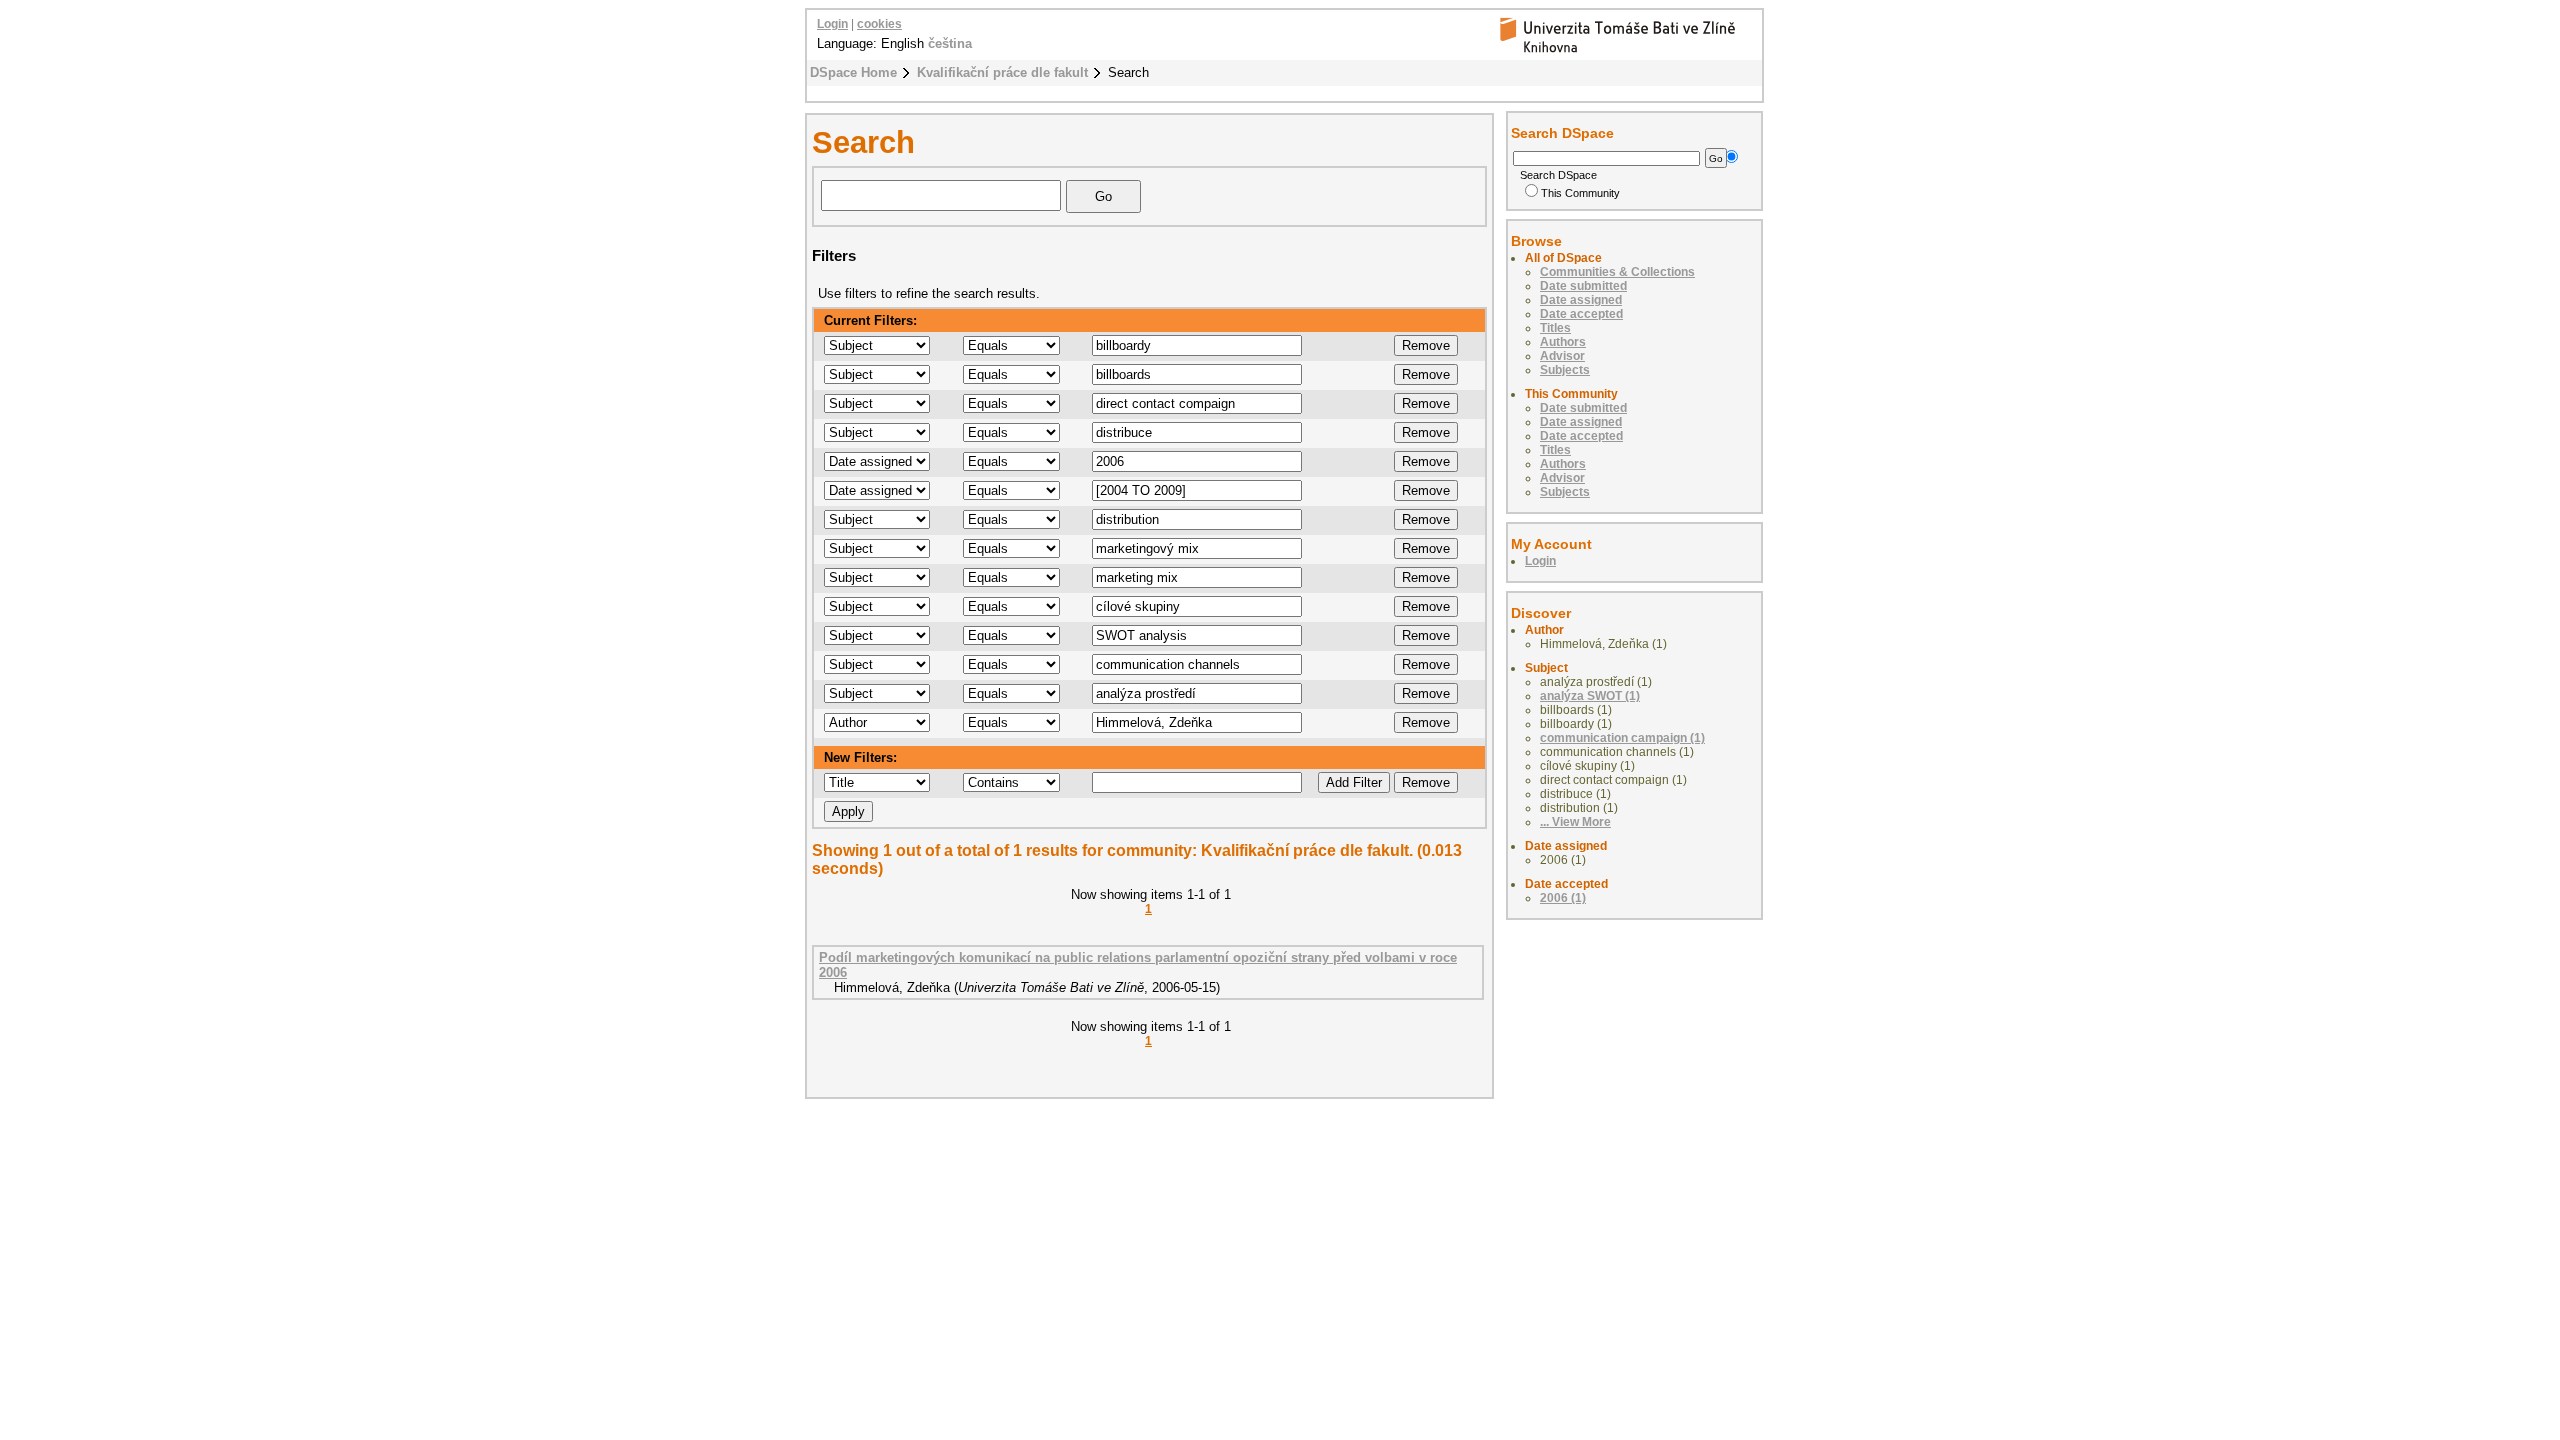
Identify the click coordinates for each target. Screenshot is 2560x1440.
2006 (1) (1563, 898)
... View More (1575, 822)
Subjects (1565, 370)
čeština (950, 43)
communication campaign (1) (1622, 738)
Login (832, 24)
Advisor (1562, 356)
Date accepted (1581, 314)
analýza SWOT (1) (1590, 696)
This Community (1580, 193)
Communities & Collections (1617, 272)
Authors (1563, 342)
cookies (879, 24)
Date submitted (1583, 286)
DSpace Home (853, 72)
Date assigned (1581, 300)
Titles (1555, 328)
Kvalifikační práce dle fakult (1002, 72)
